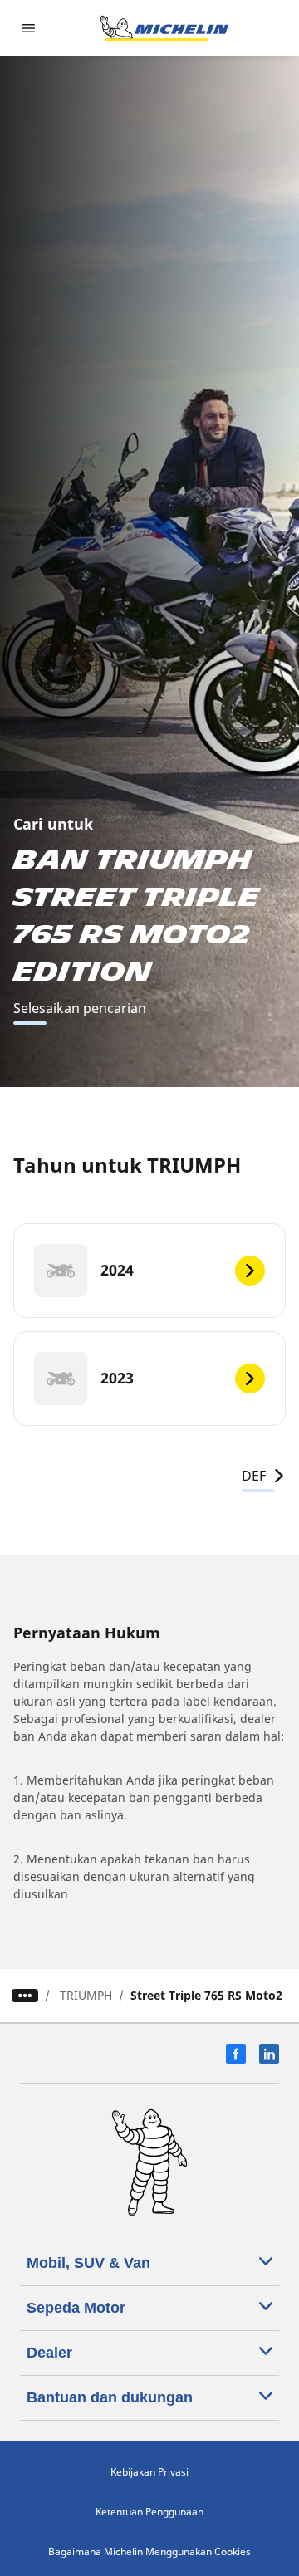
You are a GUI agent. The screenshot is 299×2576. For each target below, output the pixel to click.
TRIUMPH (86, 1995)
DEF (254, 1476)
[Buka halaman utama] (164, 28)
